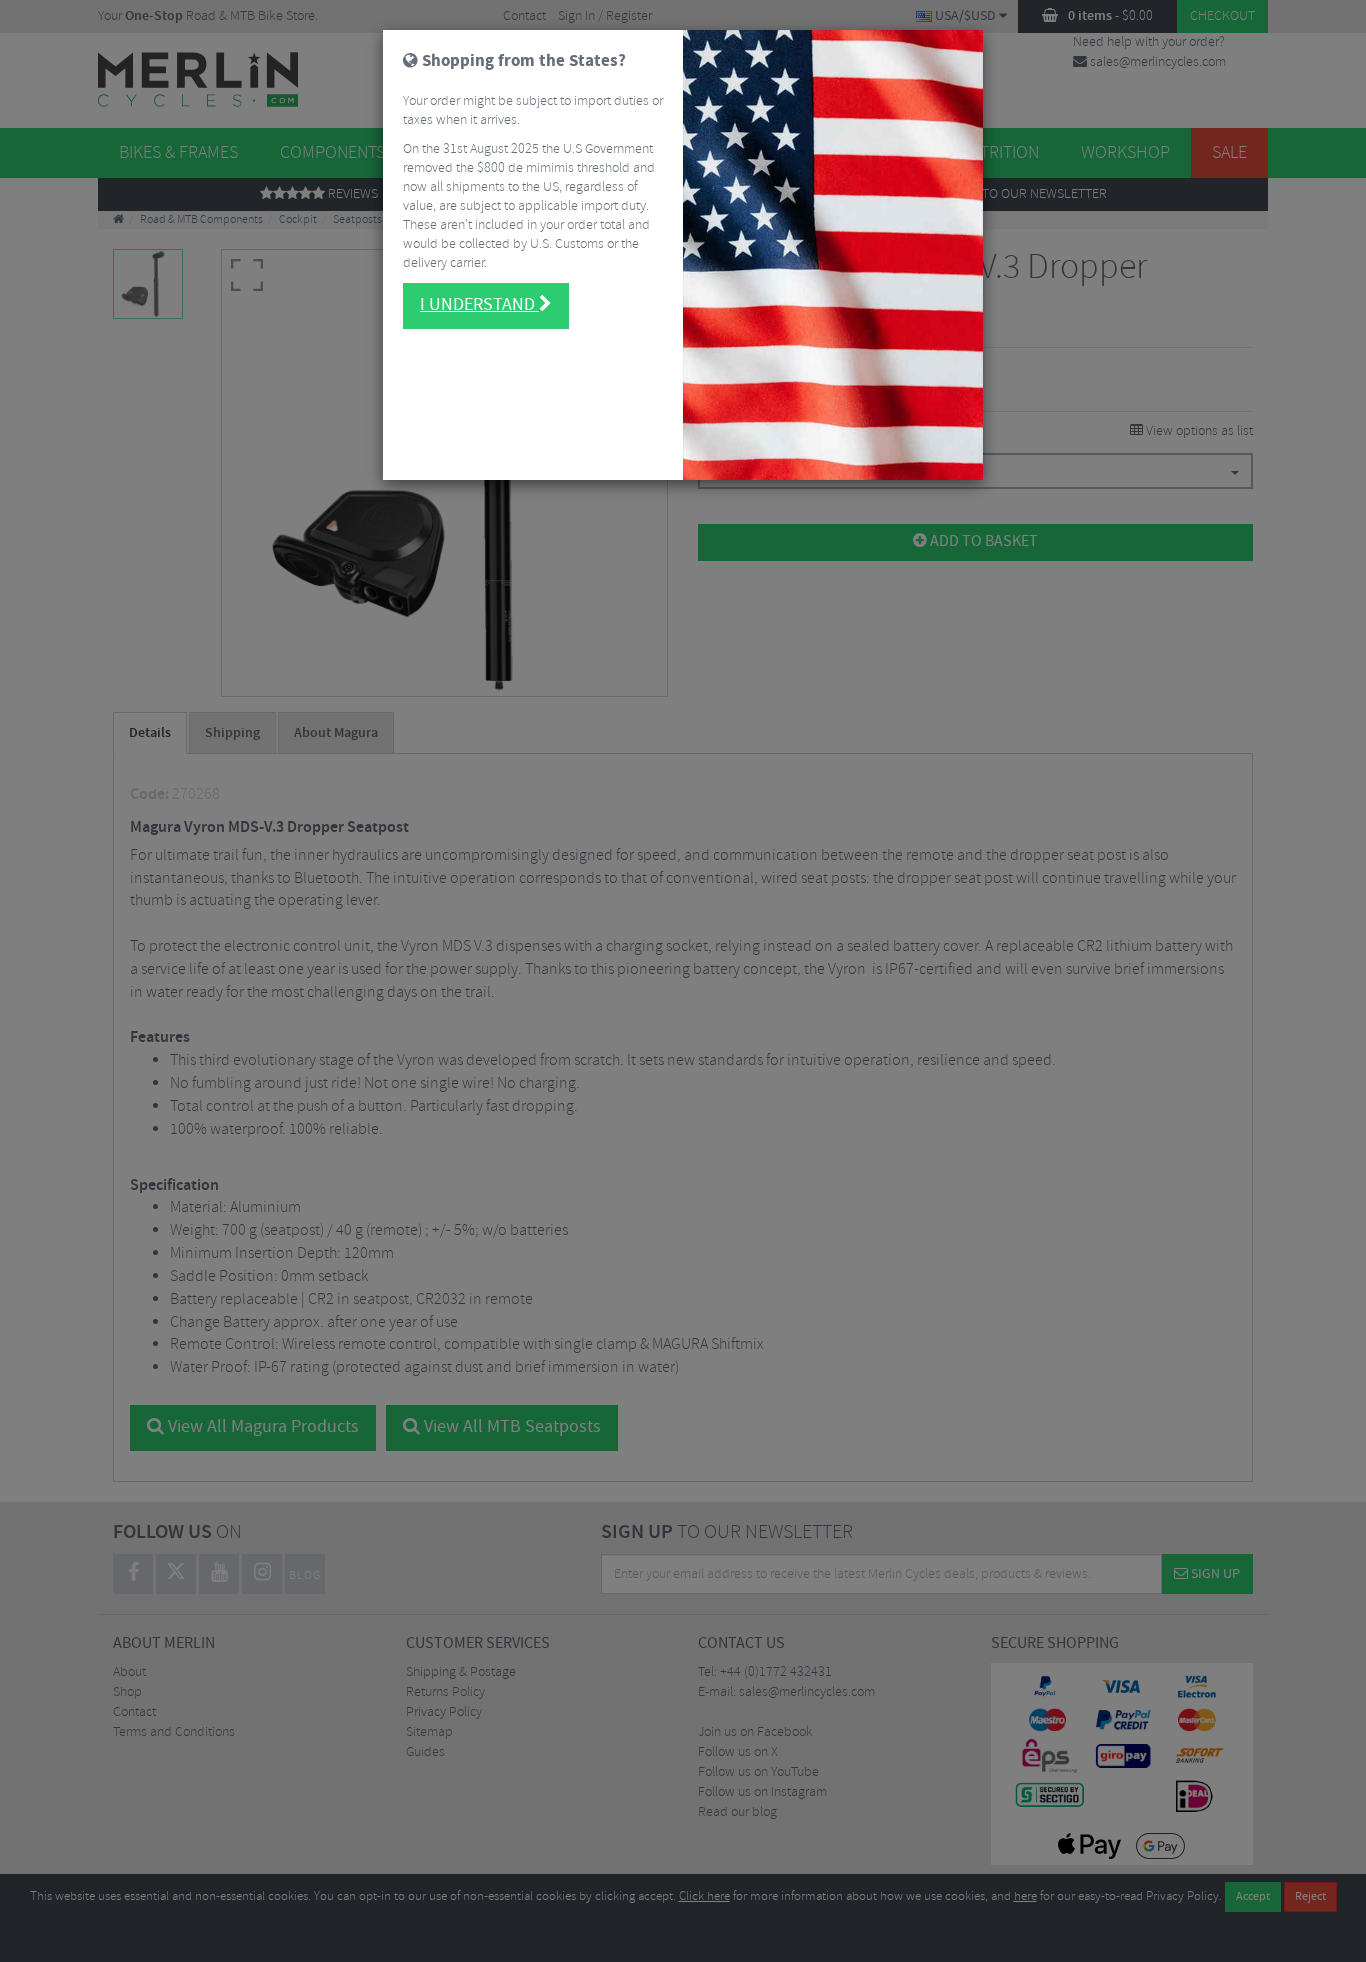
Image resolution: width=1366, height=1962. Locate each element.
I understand (479, 305)
